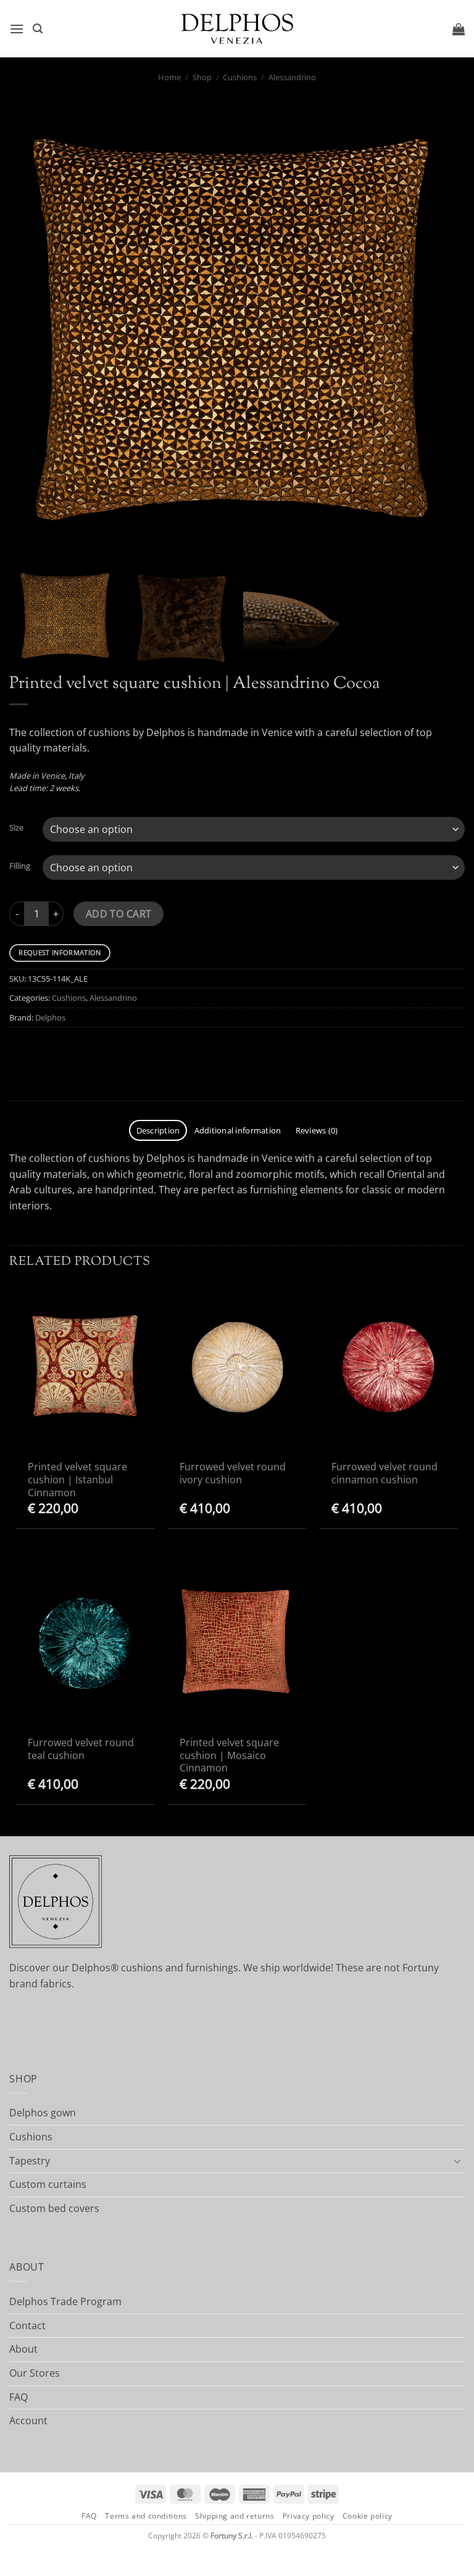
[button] (17, 29)
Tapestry (30, 2161)
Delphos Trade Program (65, 2301)
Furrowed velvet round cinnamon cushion (385, 1473)
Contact (27, 2325)
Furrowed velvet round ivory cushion (233, 1473)
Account (28, 2421)
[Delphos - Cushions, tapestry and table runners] (237, 29)
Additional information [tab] (238, 1130)
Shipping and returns (235, 2516)
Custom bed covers (54, 2208)
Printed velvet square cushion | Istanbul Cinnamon (77, 1480)
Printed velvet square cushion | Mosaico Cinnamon (229, 1755)
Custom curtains (48, 2184)
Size (16, 828)
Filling (20, 866)
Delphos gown (43, 2113)
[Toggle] (457, 2161)
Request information (60, 952)
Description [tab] (158, 1130)
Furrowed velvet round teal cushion (81, 1749)
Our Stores (35, 2373)
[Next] (440, 331)
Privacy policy (309, 2516)
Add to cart (119, 914)
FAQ (19, 2397)
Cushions (240, 77)
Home (169, 77)
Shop (202, 77)
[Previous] (34, 331)
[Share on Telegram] (24, 1058)
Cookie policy (368, 2516)
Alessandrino (292, 77)
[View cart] (459, 29)
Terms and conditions (146, 2516)
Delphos (50, 1017)
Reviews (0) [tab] (317, 1130)
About (23, 2349)
